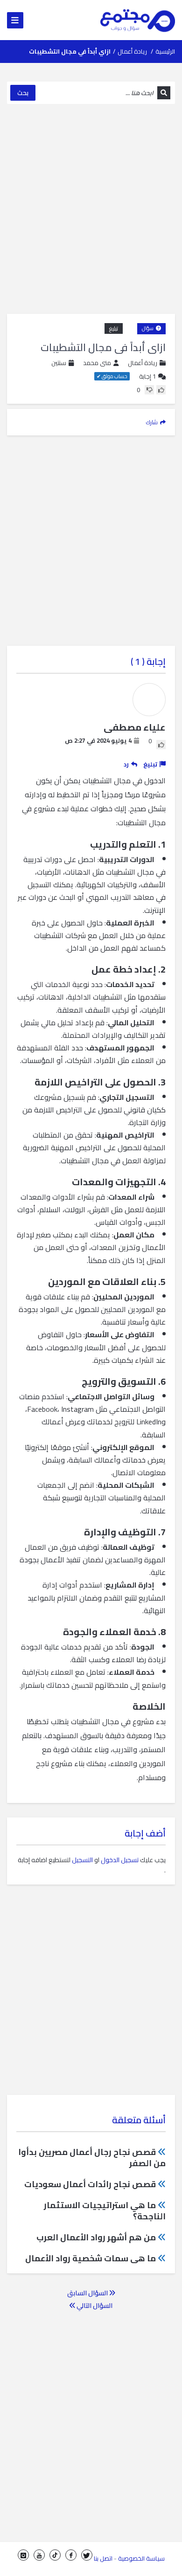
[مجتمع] (138, 20)
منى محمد (97, 363)
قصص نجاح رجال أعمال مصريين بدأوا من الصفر (92, 2158)
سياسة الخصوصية (141, 2558)
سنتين (59, 363)
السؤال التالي (94, 2306)
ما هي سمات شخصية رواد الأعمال (91, 2258)
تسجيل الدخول (120, 1860)
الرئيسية (165, 51)
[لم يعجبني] (149, 390)
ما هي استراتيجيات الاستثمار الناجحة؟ (105, 2211)
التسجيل (82, 1860)
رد (126, 764)
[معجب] (161, 390)
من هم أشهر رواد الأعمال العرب (96, 2237)
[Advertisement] (91, 209)
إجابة (147, 376)
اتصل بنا (103, 2558)
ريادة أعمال (132, 51)
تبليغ (114, 328)
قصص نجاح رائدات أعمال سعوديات (90, 2184)
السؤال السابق (88, 2293)
